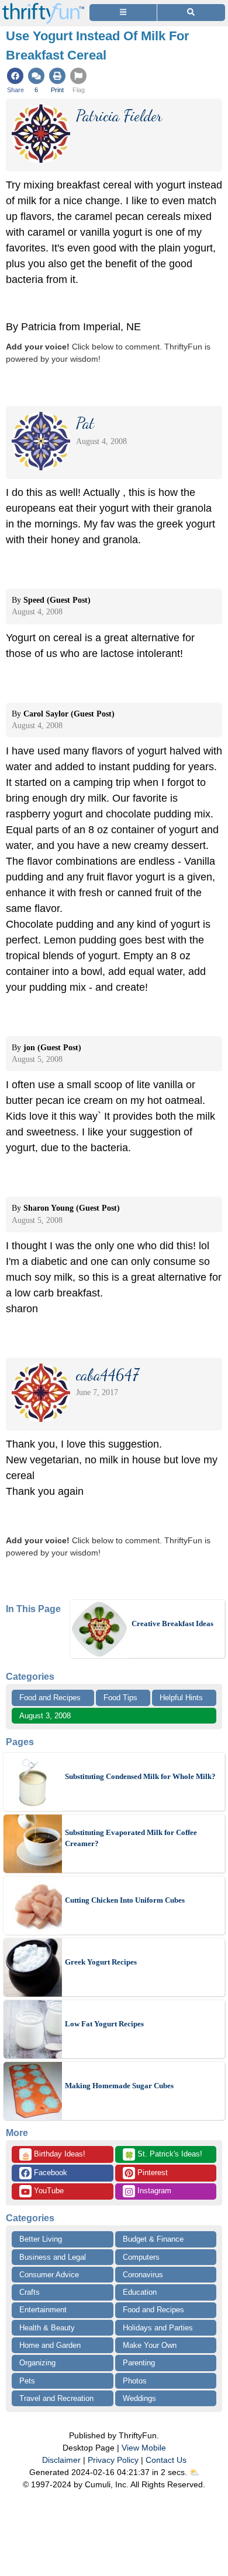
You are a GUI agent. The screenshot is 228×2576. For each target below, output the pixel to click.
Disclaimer (61, 2460)
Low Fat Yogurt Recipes (104, 2024)
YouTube (48, 2191)
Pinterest (151, 2173)
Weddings (139, 2398)
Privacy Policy (113, 2460)
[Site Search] (191, 13)
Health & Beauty (47, 2328)
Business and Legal (53, 2257)
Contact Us (166, 2460)
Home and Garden (50, 2345)
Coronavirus (143, 2275)
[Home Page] (43, 7)
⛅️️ (194, 2472)
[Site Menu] (123, 13)
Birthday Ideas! (53, 2155)
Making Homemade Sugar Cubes (119, 2086)
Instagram (153, 2191)
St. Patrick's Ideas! (163, 2155)
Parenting (139, 2363)
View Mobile (144, 2448)
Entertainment (43, 2310)
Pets (27, 2381)
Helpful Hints (181, 1698)
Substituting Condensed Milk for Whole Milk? (140, 1776)
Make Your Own (150, 2345)
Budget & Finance (153, 2239)
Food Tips (120, 1698)
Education (140, 2292)
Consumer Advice (49, 2275)
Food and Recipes (50, 1698)
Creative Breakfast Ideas (172, 1623)
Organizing (37, 2363)
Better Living (41, 2239)
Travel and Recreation (56, 2398)
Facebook (49, 2173)
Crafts (30, 2292)
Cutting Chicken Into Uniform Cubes (125, 1900)
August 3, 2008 (45, 1716)
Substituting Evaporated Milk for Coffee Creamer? (131, 1838)
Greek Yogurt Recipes (101, 1962)
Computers (141, 2257)
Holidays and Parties (158, 2328)
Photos (135, 2381)
